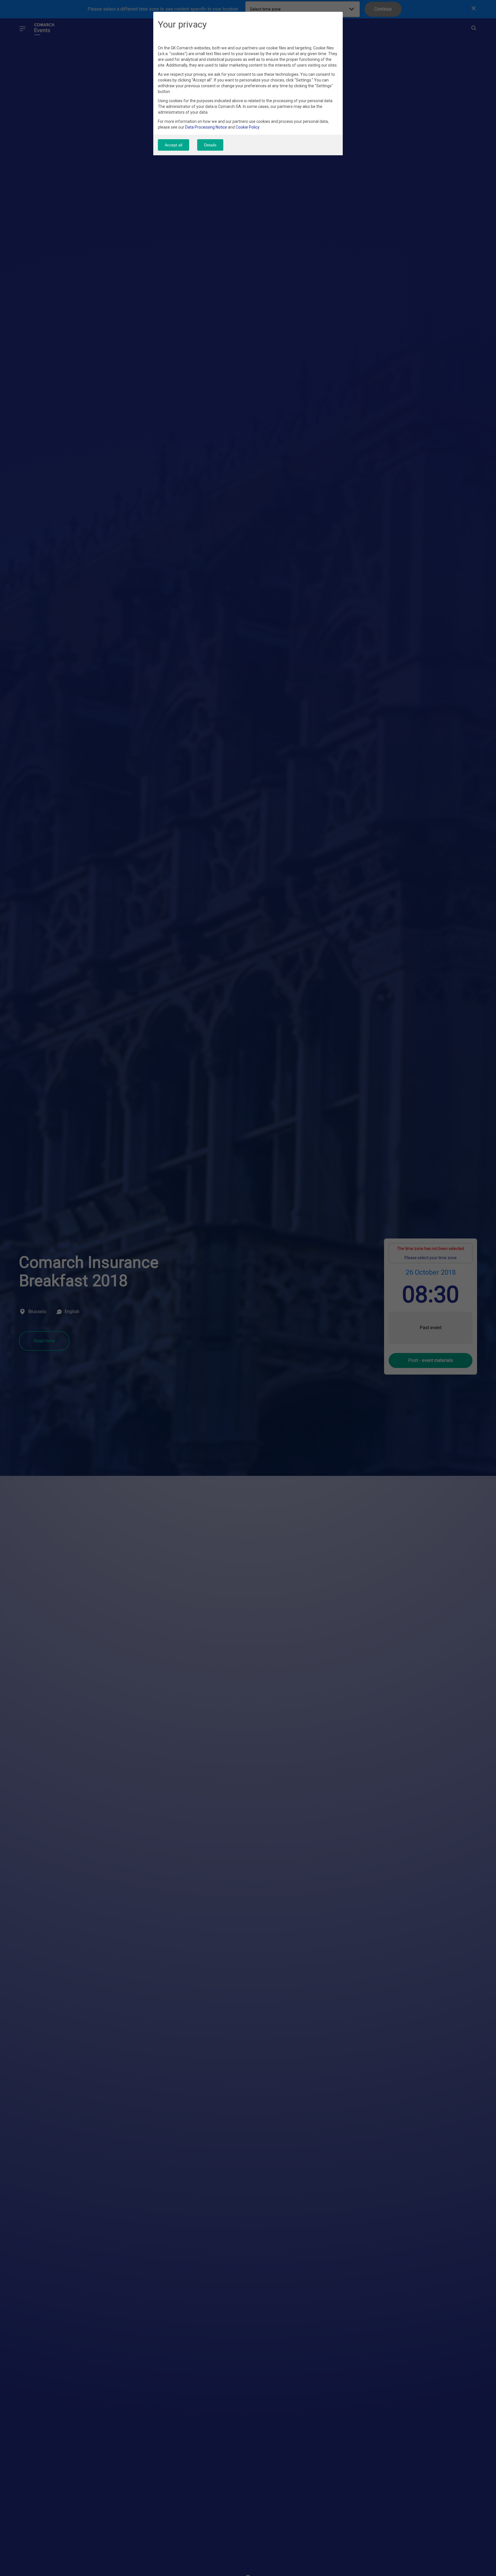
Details (210, 145)
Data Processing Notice (206, 127)
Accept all (174, 145)
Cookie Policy (247, 127)
